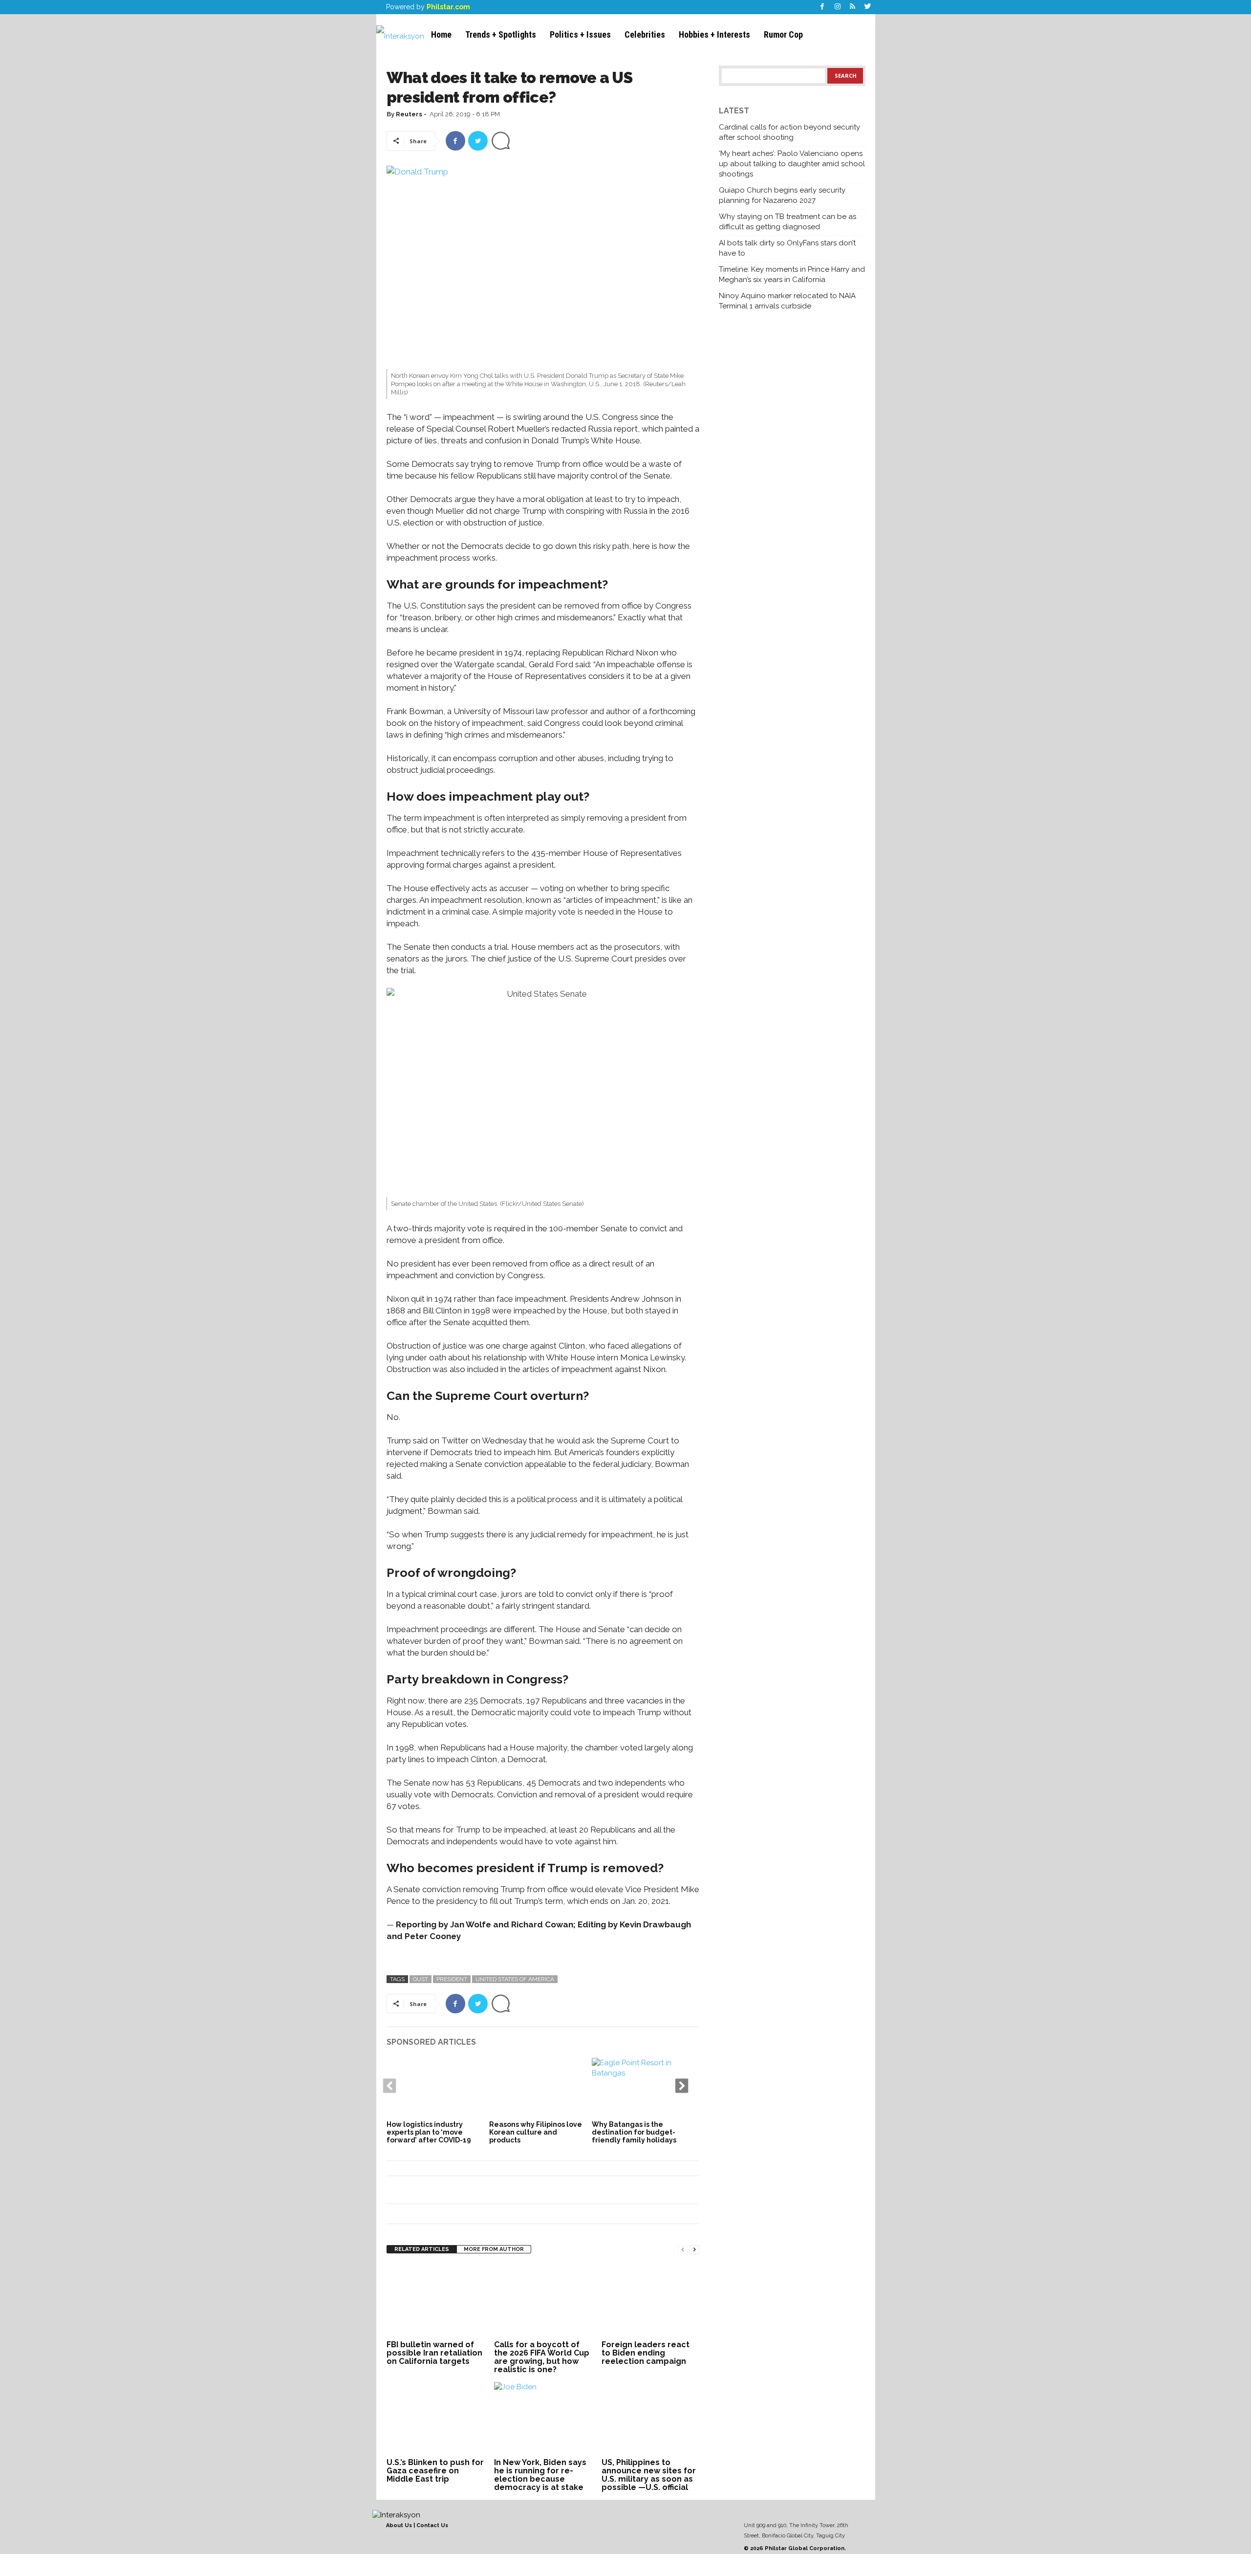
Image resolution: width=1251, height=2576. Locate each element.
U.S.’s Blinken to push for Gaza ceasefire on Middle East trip (435, 2471)
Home (441, 34)
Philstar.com (448, 7)
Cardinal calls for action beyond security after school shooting (789, 132)
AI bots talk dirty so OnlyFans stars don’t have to (787, 248)
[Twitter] (868, 7)
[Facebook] (822, 7)
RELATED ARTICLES (422, 2249)
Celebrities (645, 34)
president (452, 1979)
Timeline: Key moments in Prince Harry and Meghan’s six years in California (792, 274)
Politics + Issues (580, 34)
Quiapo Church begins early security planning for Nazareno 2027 (782, 195)
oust (421, 1979)
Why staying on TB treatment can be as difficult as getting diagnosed (787, 222)
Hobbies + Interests (714, 34)
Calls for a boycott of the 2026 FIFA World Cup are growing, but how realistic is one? (542, 2357)
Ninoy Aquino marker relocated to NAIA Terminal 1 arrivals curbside (787, 301)
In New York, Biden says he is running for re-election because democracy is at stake (540, 2475)
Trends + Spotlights (501, 34)
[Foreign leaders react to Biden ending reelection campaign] (650, 2301)
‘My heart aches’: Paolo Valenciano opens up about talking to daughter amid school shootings (792, 164)
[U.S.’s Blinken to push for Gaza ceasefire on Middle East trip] (435, 2419)
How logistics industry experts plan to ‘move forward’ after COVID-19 (429, 2132)
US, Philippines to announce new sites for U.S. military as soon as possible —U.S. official (649, 2475)
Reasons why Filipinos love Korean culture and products (536, 2132)
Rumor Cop (783, 34)
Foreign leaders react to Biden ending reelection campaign (646, 2353)
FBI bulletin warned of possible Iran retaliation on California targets (434, 2353)
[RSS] (853, 7)
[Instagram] (838, 7)
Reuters (409, 114)
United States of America (515, 1979)
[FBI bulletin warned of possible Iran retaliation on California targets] (435, 2301)
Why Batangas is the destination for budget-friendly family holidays (634, 2132)
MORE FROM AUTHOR (494, 2249)
